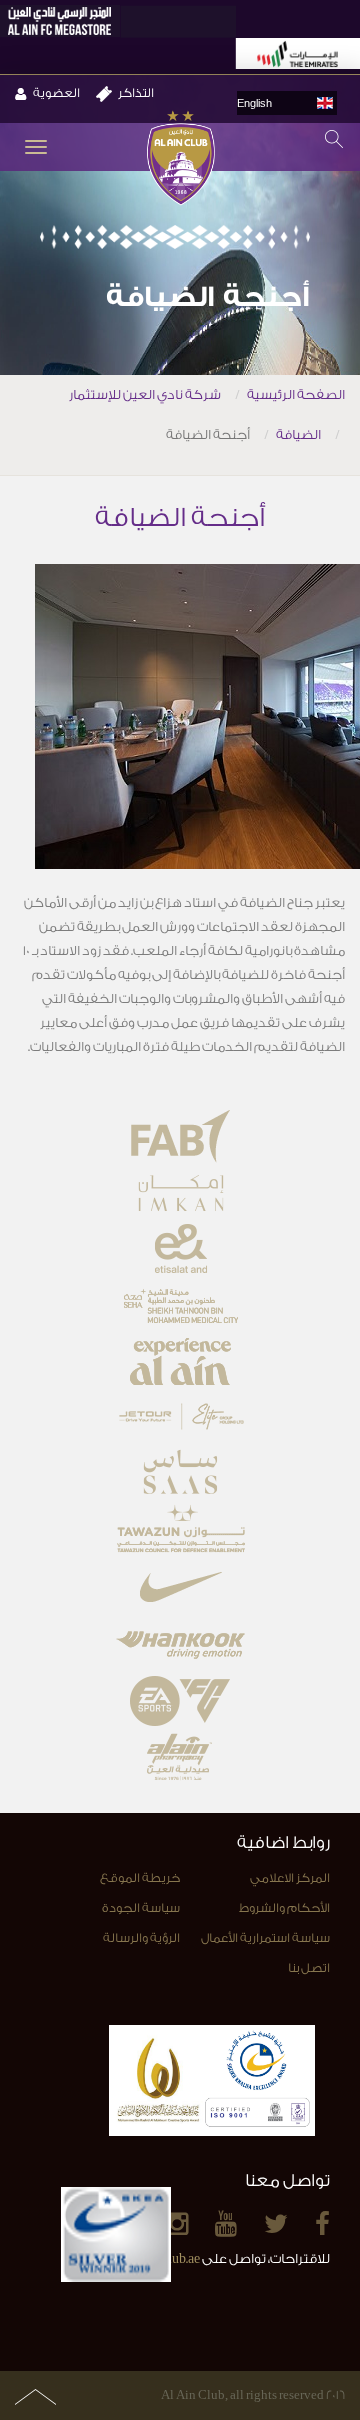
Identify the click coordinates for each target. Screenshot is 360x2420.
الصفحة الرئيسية (296, 394)
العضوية (56, 93)
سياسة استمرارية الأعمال (265, 1938)
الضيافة (298, 434)
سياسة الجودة (141, 1908)
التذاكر (136, 93)
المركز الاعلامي (290, 1878)
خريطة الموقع (140, 1878)
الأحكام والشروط (284, 1908)
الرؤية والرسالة (141, 1938)
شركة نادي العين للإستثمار (145, 394)
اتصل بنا (309, 1968)
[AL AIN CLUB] (180, 159)
